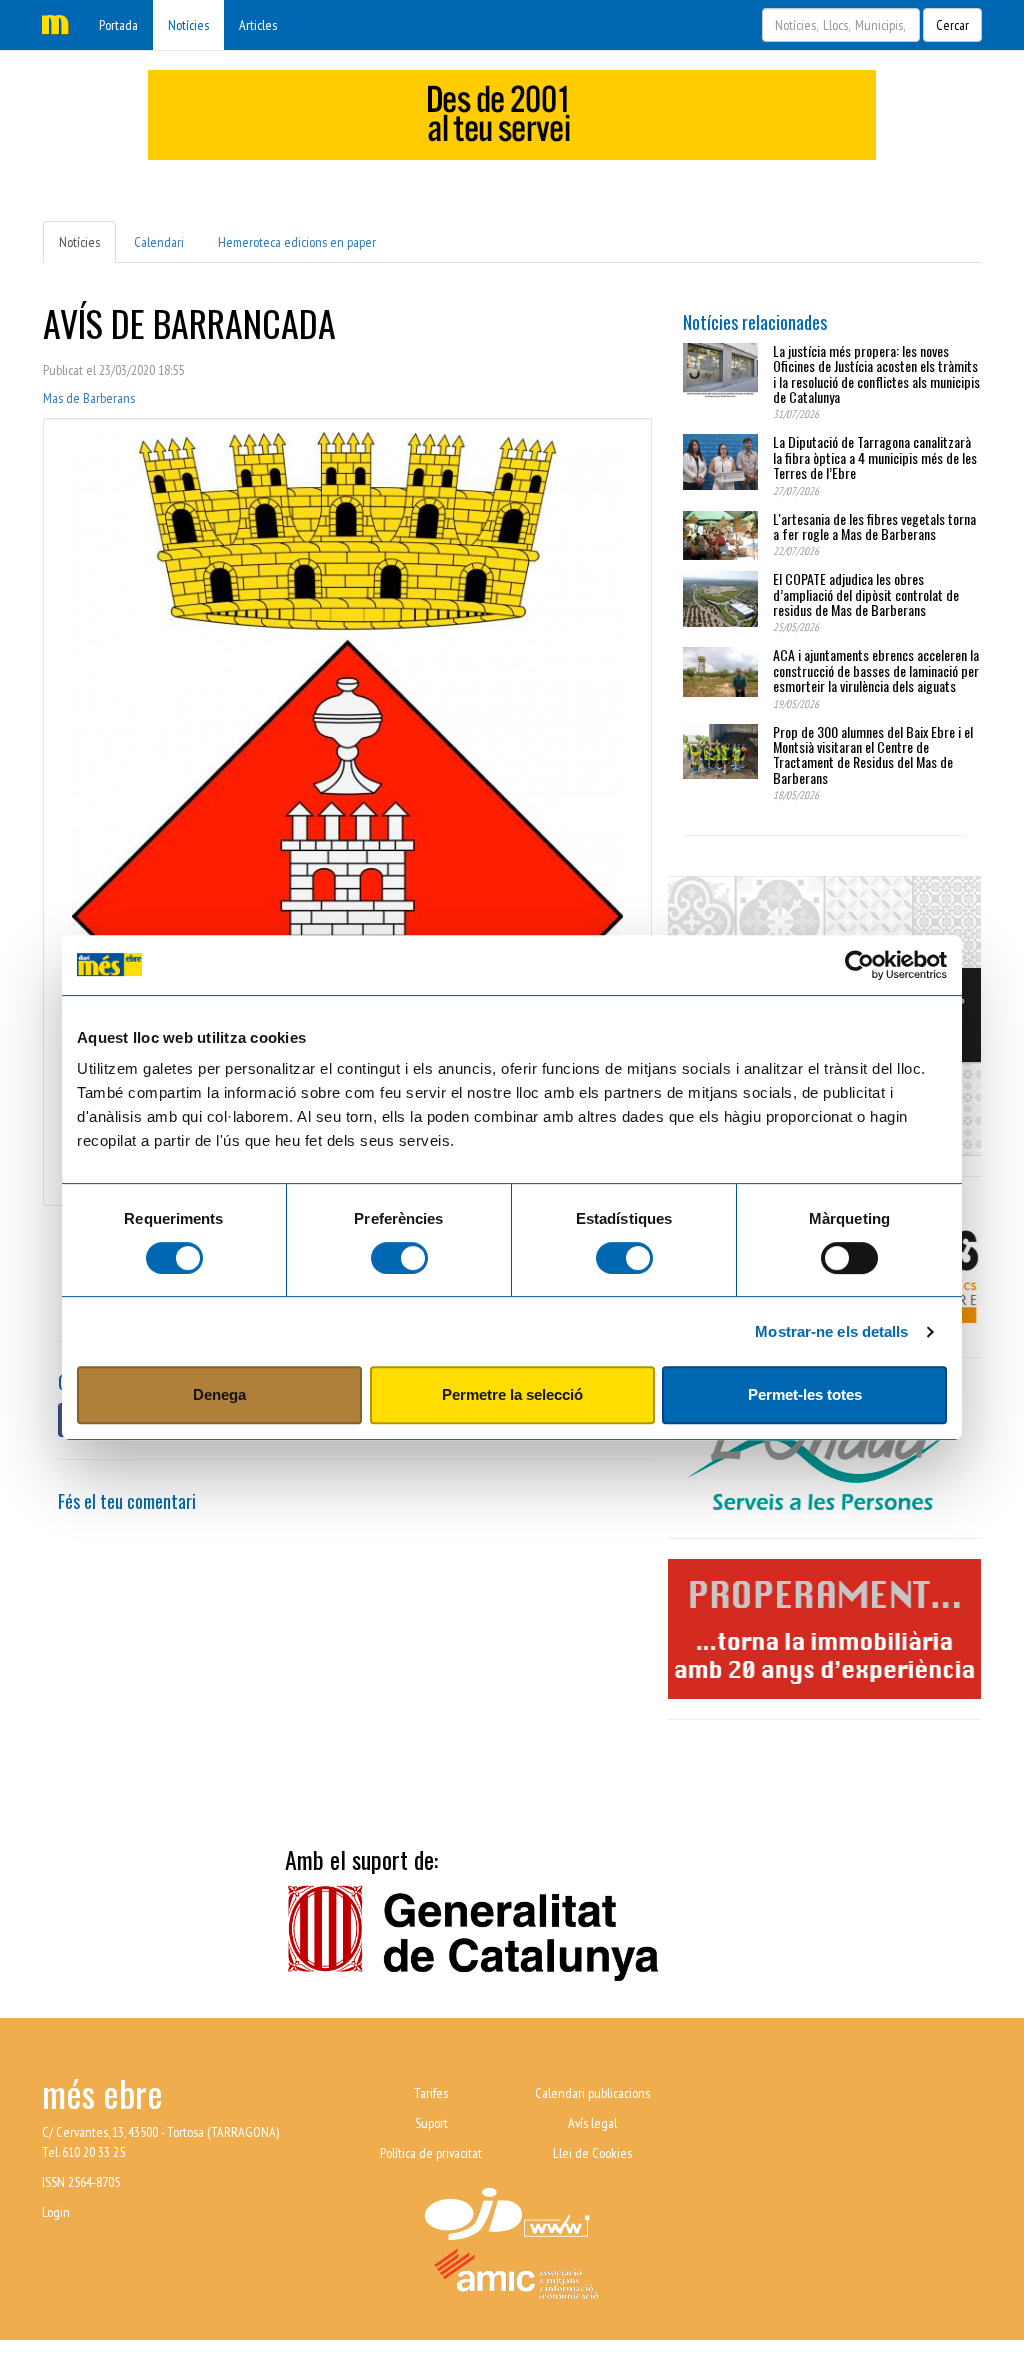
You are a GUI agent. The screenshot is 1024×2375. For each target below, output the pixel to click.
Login (56, 2212)
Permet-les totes (805, 1394)
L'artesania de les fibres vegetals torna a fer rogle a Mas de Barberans (874, 526)
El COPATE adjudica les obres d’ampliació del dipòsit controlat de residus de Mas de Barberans (866, 594)
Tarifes (431, 2093)
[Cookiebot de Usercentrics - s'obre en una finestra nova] (859, 965)
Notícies (188, 25)
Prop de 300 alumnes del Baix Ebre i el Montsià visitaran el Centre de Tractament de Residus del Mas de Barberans (873, 754)
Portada (118, 25)
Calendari (159, 242)
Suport (431, 2123)
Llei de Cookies (592, 2153)
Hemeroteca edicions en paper (297, 242)
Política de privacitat (431, 2153)
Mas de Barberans (89, 398)
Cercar (952, 25)
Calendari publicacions (592, 2093)
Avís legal (592, 2123)
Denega (219, 1394)
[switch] (399, 1258)
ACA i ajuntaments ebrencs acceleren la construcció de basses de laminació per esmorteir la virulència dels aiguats (876, 670)
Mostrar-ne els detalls (831, 1331)
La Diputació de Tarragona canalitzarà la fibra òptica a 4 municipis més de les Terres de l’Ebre (875, 457)
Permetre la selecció (512, 1394)
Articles (258, 25)
